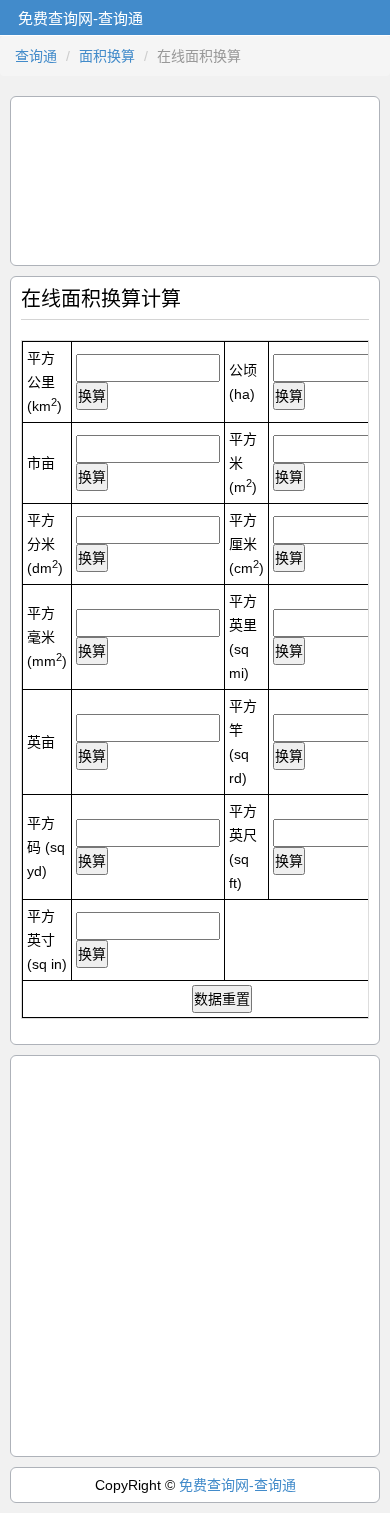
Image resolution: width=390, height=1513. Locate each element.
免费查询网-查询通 (237, 1485)
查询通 (36, 56)
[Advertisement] (195, 181)
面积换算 (107, 56)
